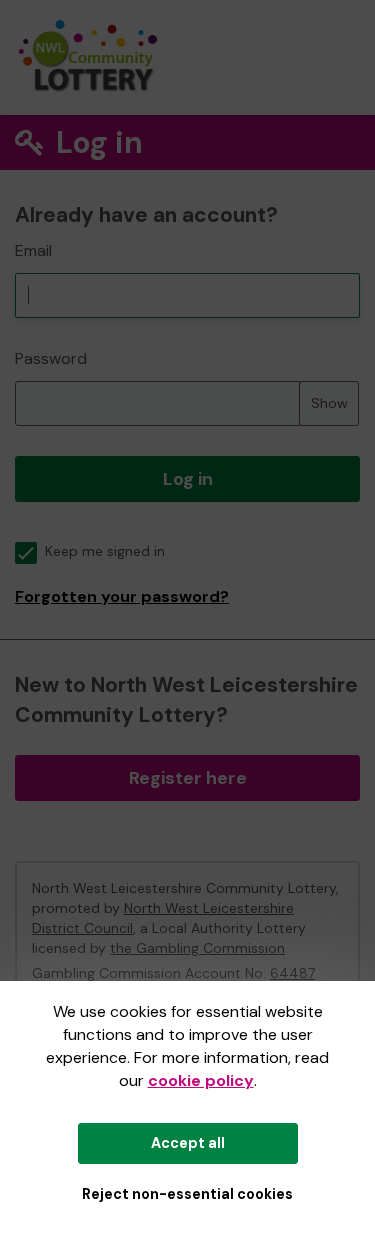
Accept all (188, 1143)
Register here (188, 778)
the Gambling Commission (197, 948)
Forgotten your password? (122, 596)
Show (329, 403)
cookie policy (201, 1080)
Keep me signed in (105, 551)
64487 (292, 973)
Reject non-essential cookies (187, 1194)
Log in (188, 479)
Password (51, 358)
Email (33, 250)
